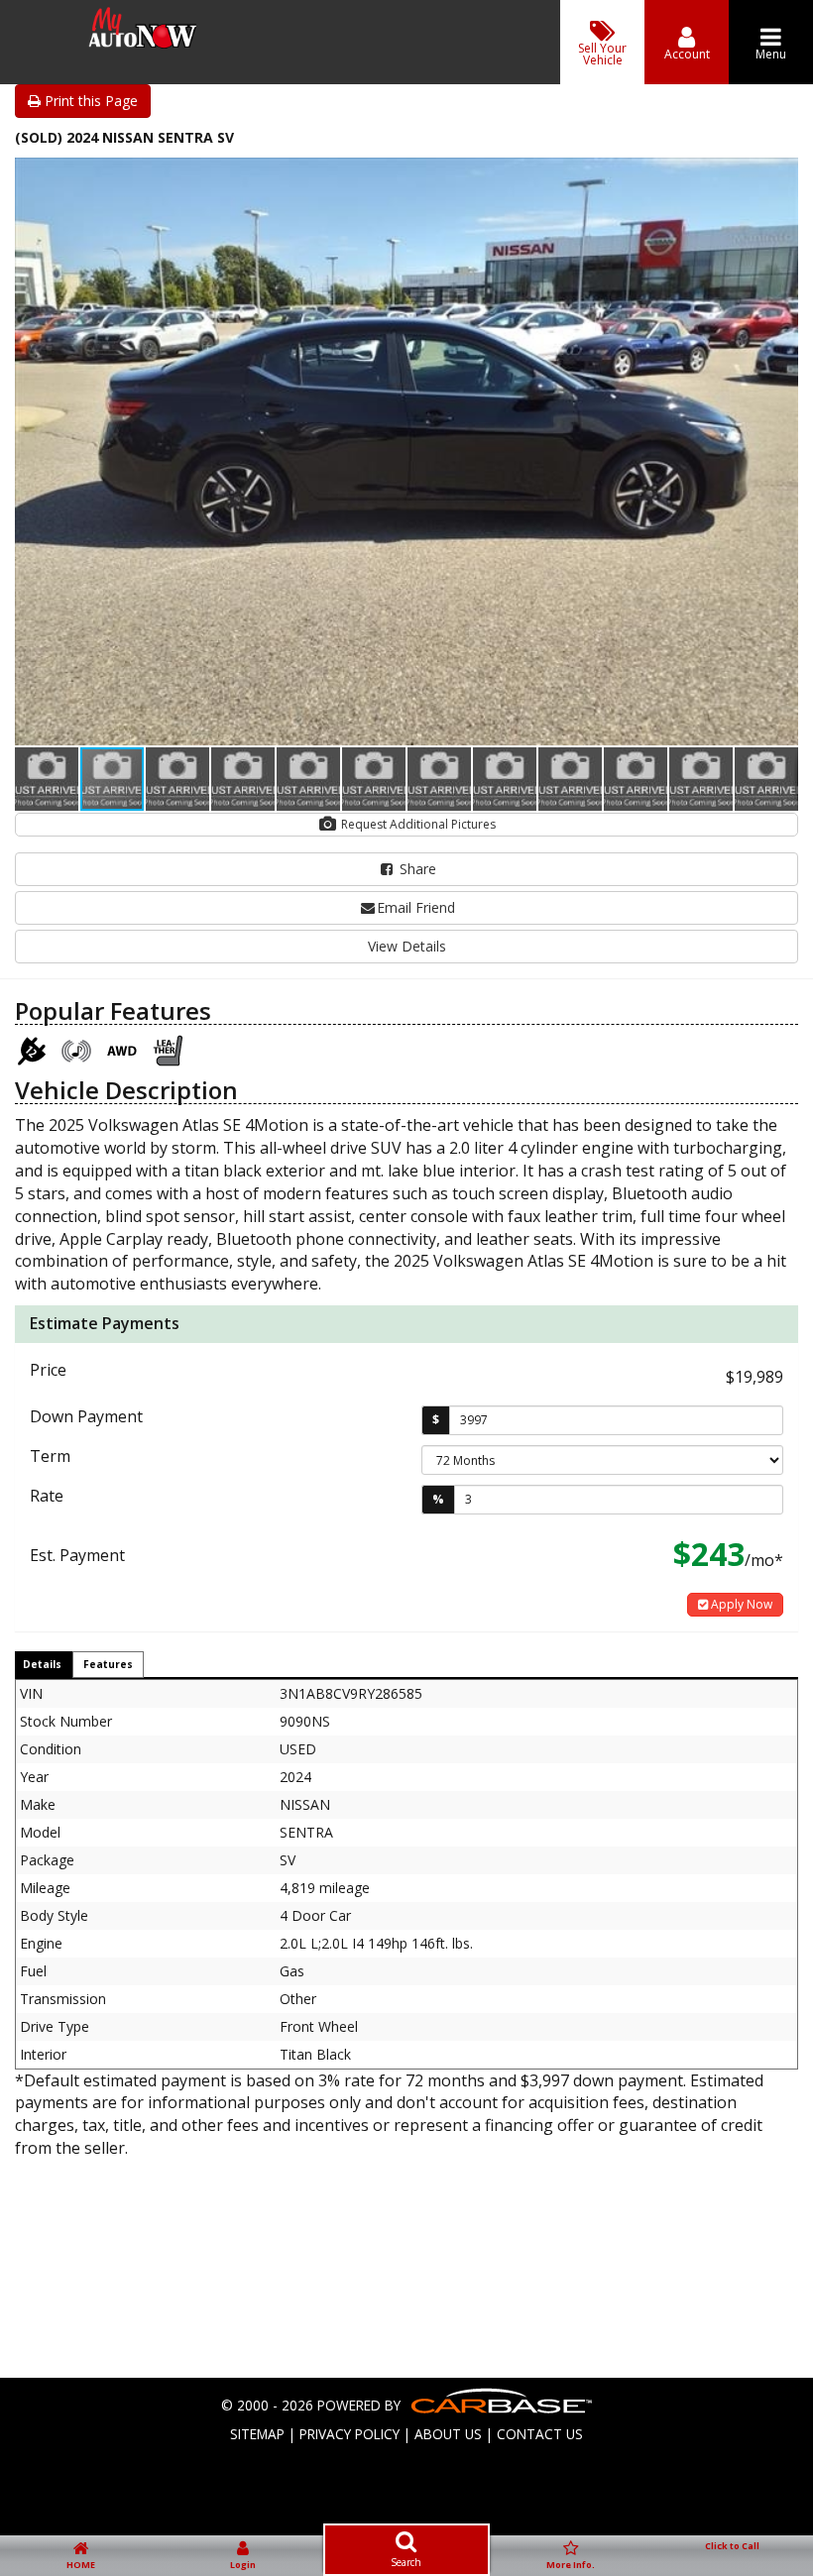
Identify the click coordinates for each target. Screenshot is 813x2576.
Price (48, 1370)
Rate (47, 1496)
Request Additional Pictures (417, 824)
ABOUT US (448, 2434)
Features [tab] (108, 1664)
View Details (407, 946)
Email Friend (416, 907)
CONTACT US (540, 2434)
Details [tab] (42, 1664)
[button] (780, 175)
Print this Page (89, 101)
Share (416, 869)
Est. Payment (77, 1555)
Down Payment (86, 1416)
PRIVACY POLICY (349, 2434)
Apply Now (740, 1604)
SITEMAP (257, 2434)
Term (50, 1456)
